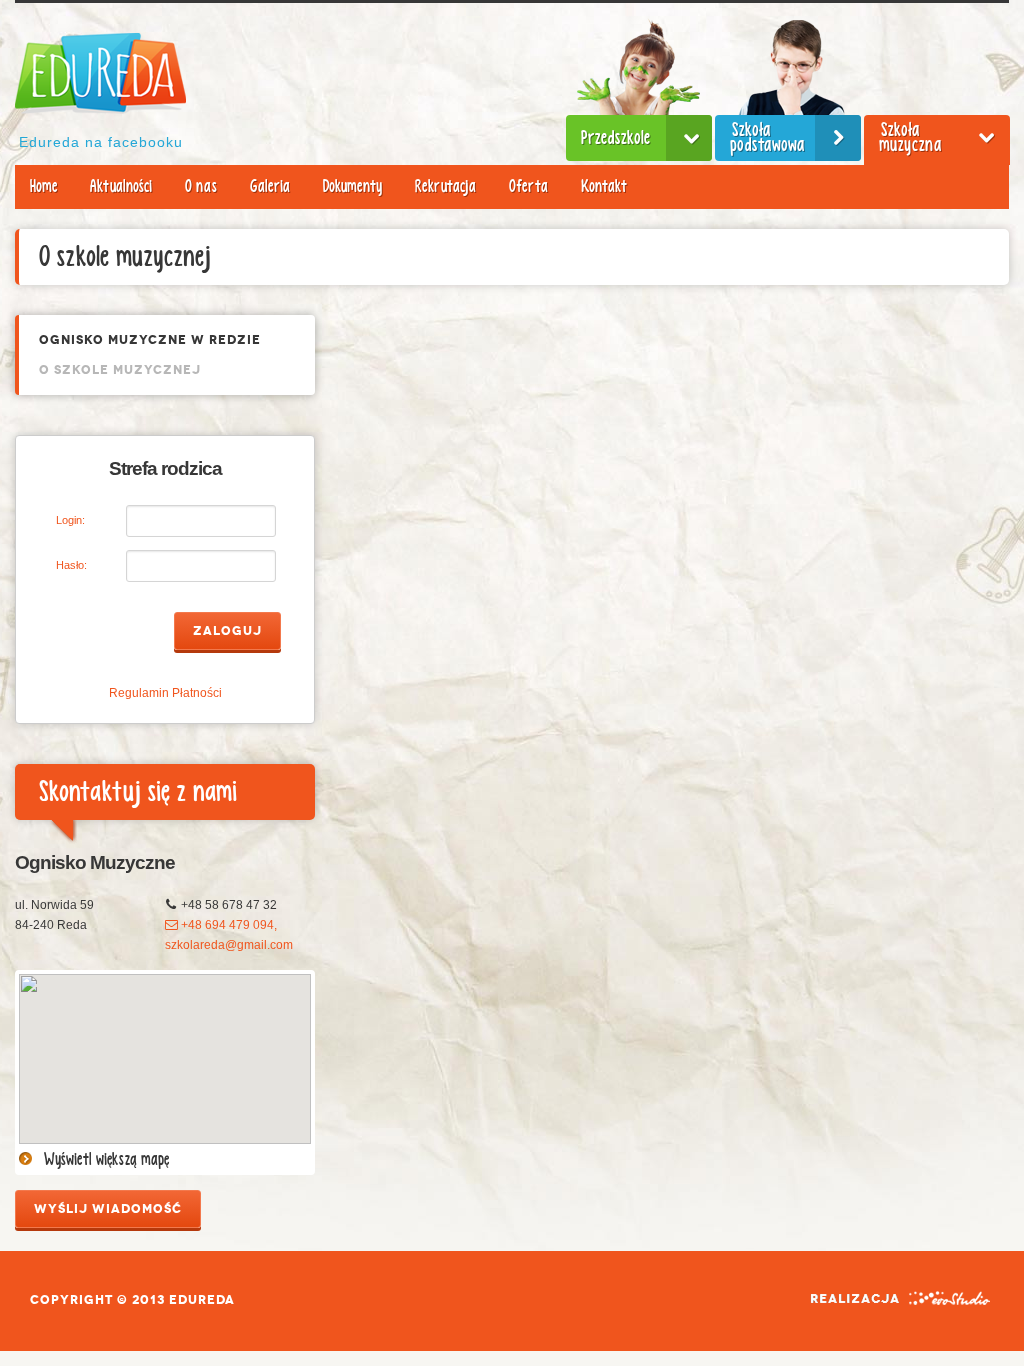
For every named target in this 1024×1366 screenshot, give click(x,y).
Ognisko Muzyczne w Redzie (150, 340)
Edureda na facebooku (101, 142)
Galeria (270, 186)
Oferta (528, 186)
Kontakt (604, 186)
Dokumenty (352, 186)
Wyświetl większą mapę (106, 1160)
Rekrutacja (445, 186)
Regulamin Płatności (165, 693)
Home (43, 186)
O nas (201, 186)
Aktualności (121, 186)
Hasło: (71, 565)
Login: (70, 520)
